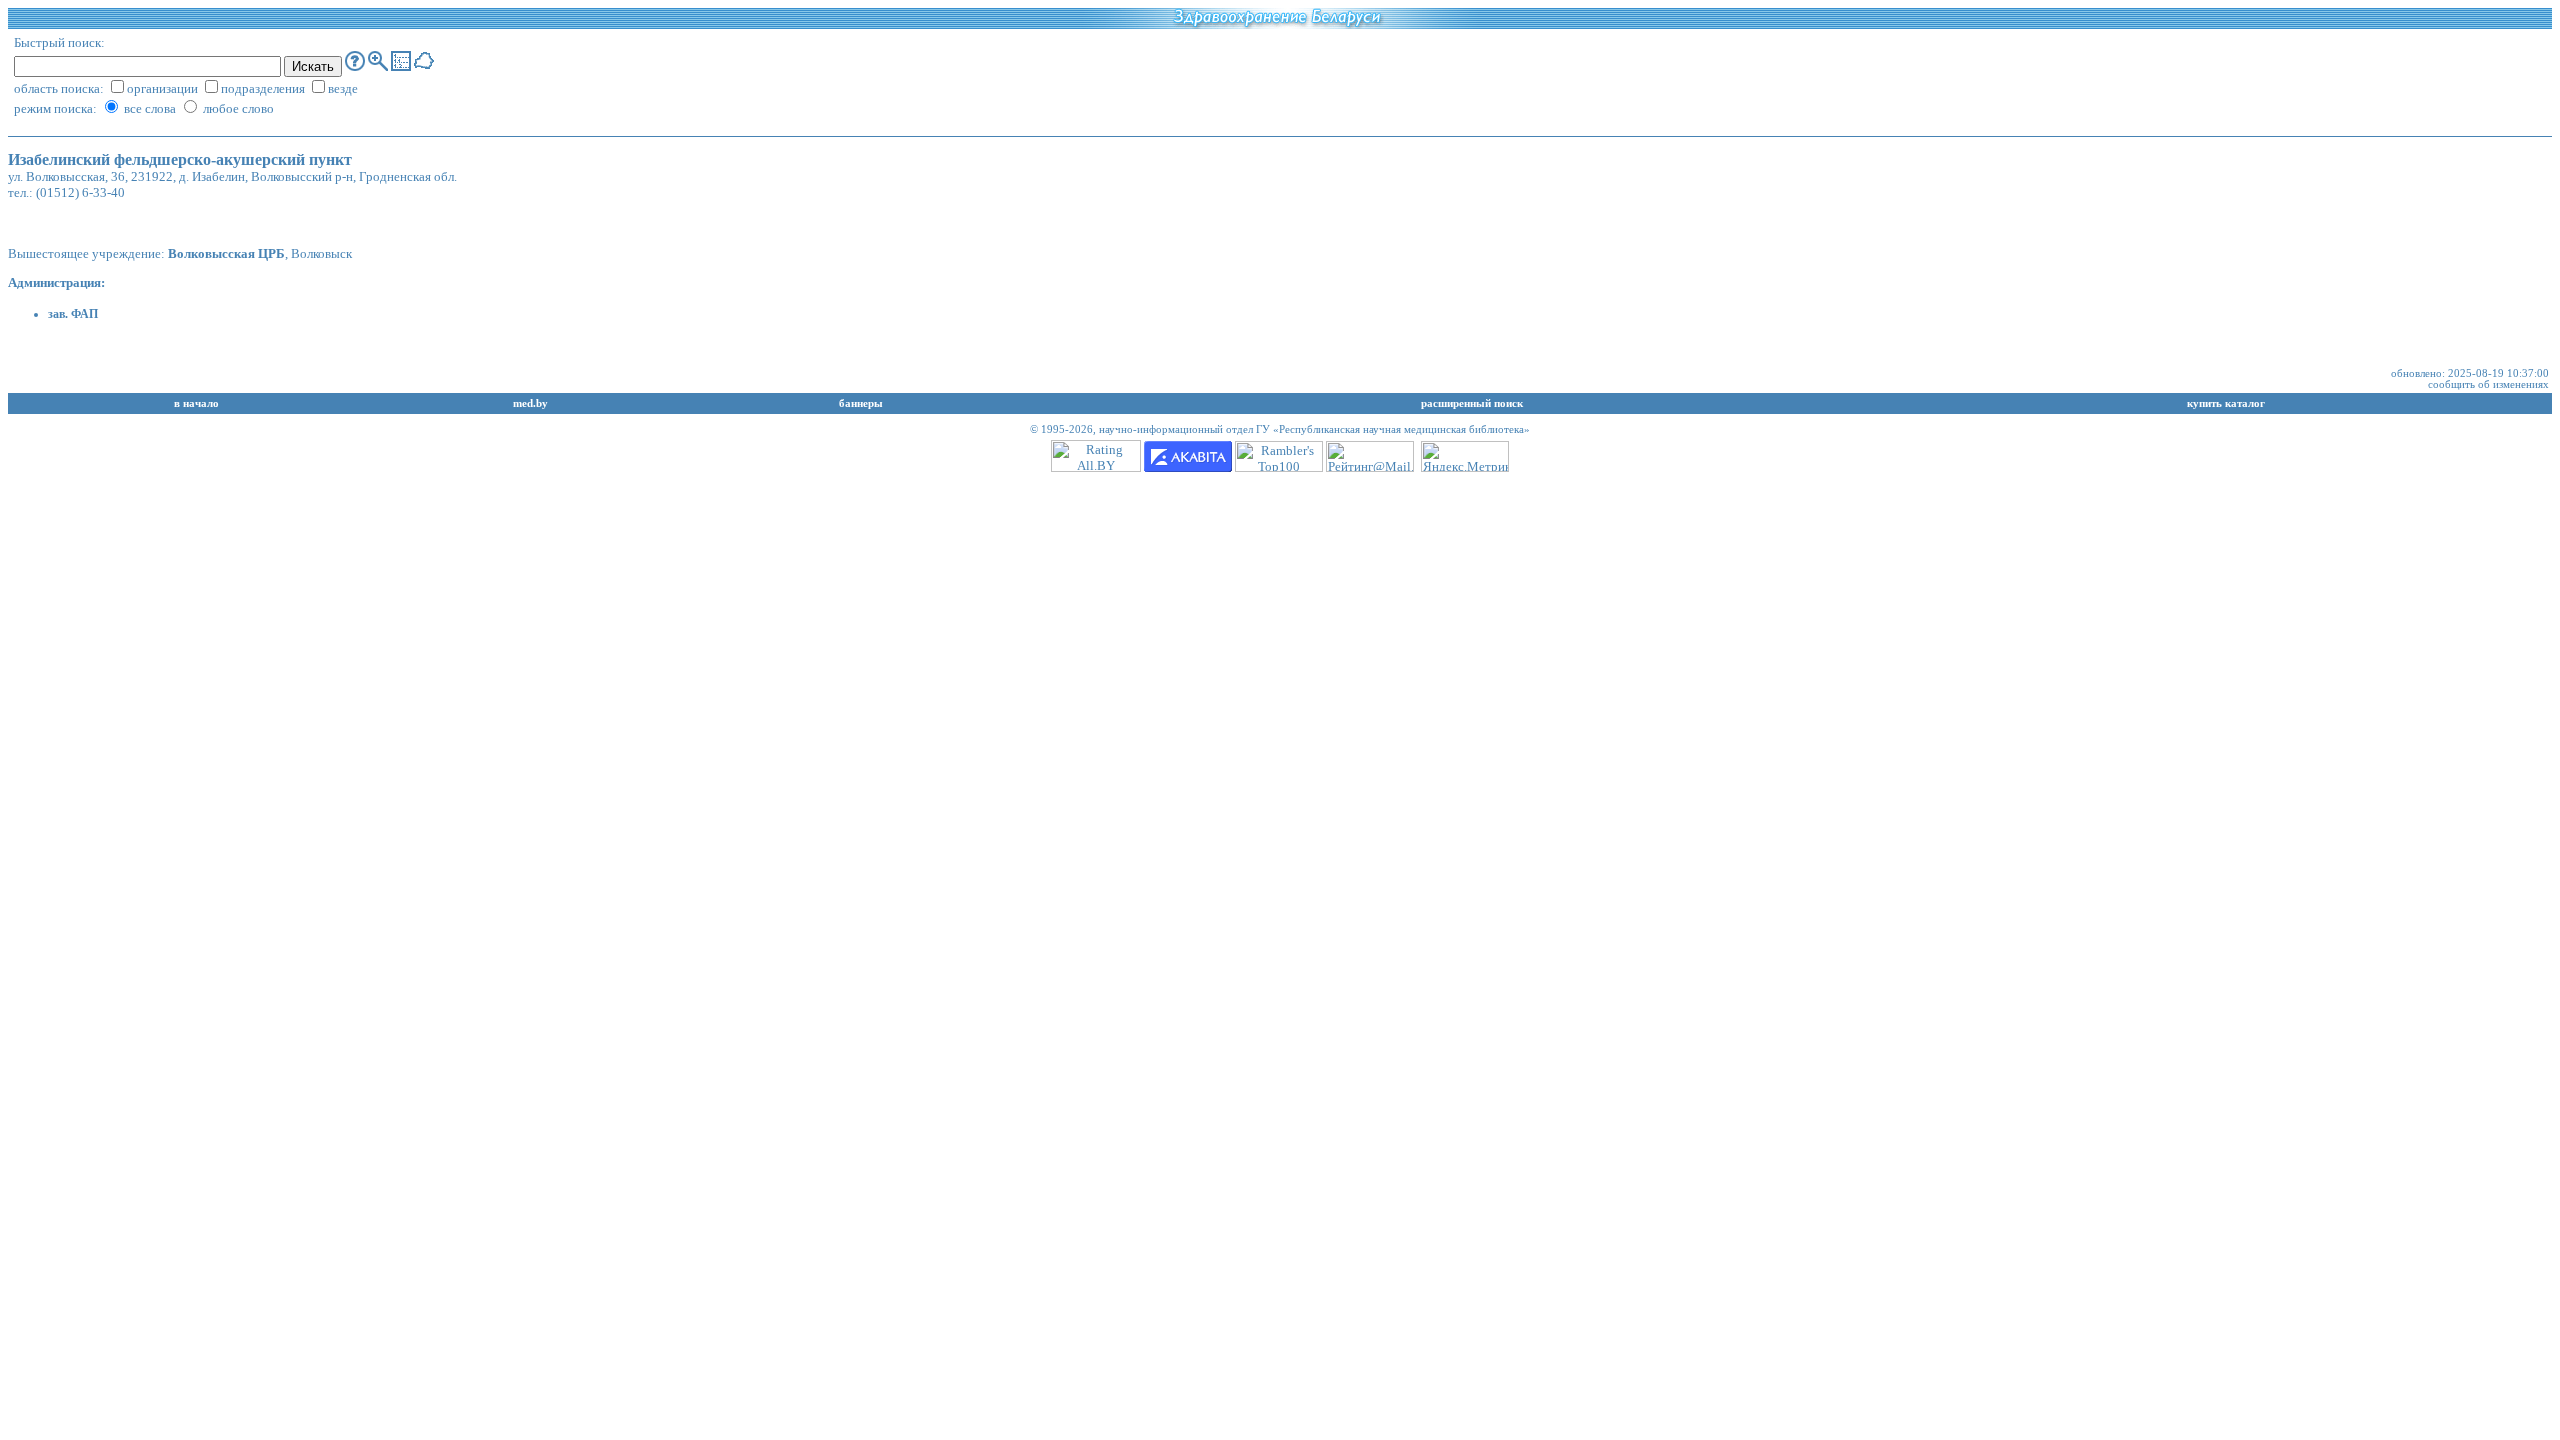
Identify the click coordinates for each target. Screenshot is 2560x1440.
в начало (196, 403)
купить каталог (2226, 403)
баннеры (861, 403)
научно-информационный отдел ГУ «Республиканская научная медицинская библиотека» (1314, 429)
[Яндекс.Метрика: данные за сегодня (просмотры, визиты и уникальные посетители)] (1465, 456)
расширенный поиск (1472, 403)
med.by (530, 403)
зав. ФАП (73, 314)
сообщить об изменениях (2488, 384)
